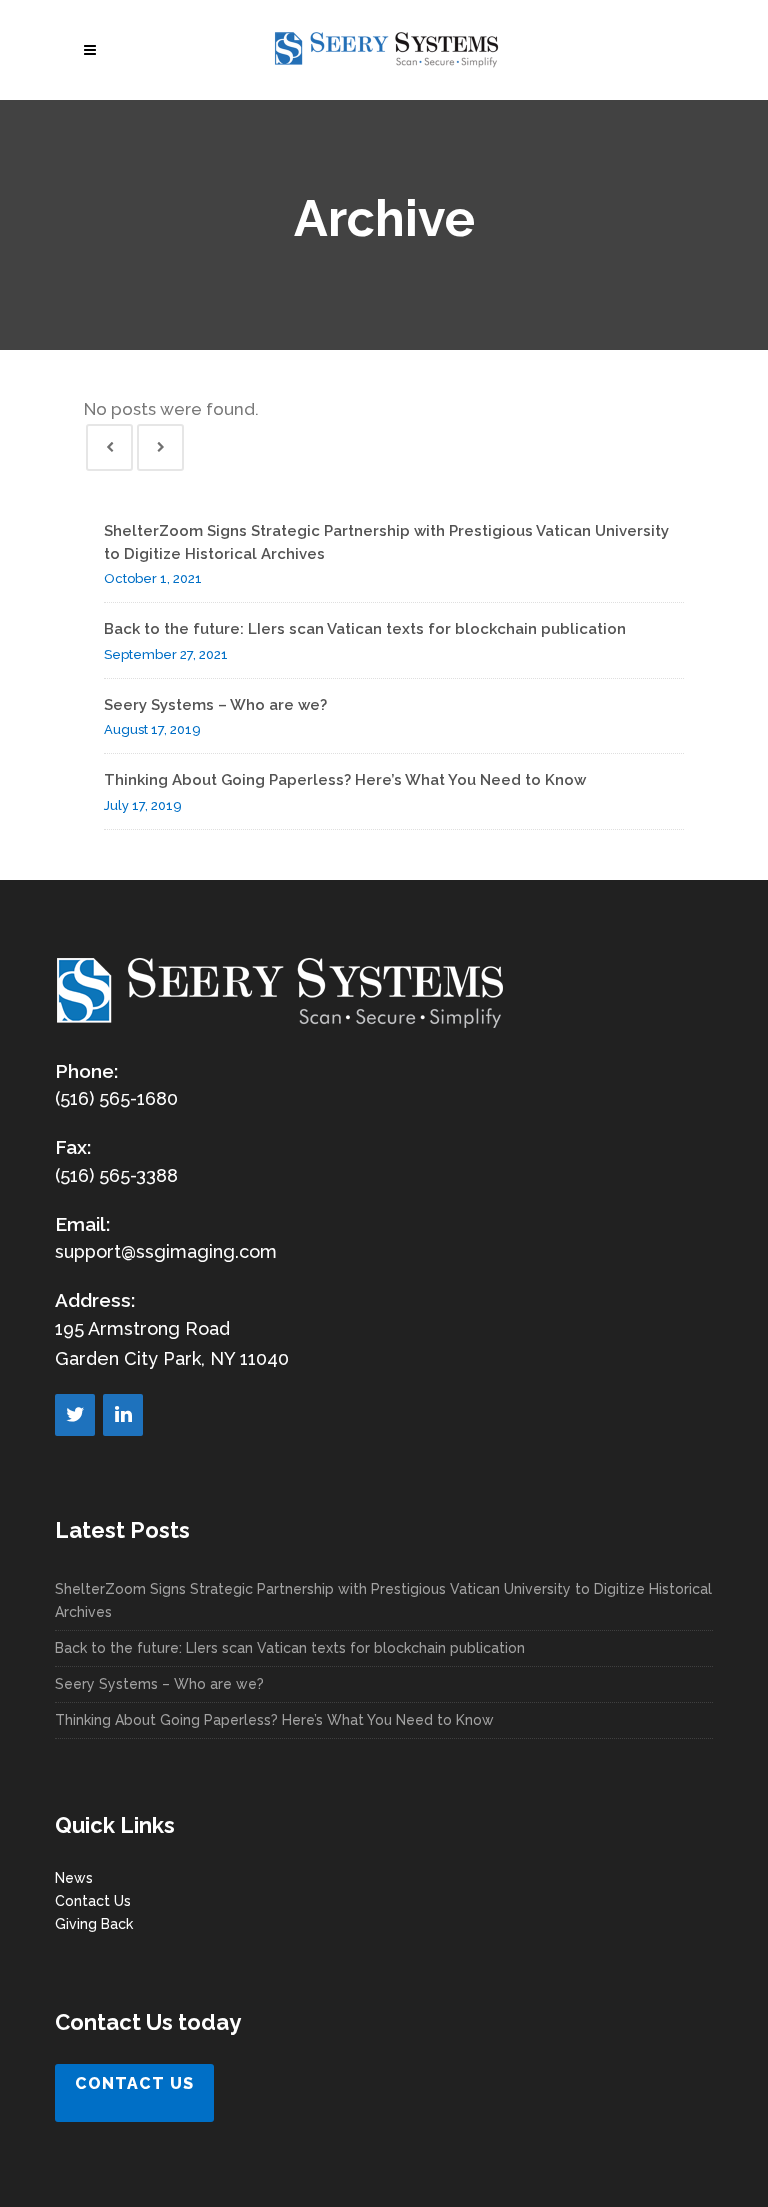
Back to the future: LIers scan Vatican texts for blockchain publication (365, 629)
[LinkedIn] (123, 1415)
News (74, 1878)
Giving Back (94, 1924)
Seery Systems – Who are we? (215, 705)
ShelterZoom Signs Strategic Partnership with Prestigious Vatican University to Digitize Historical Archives (383, 1600)
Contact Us (93, 1901)
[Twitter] (75, 1415)
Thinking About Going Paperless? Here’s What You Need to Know (345, 780)
